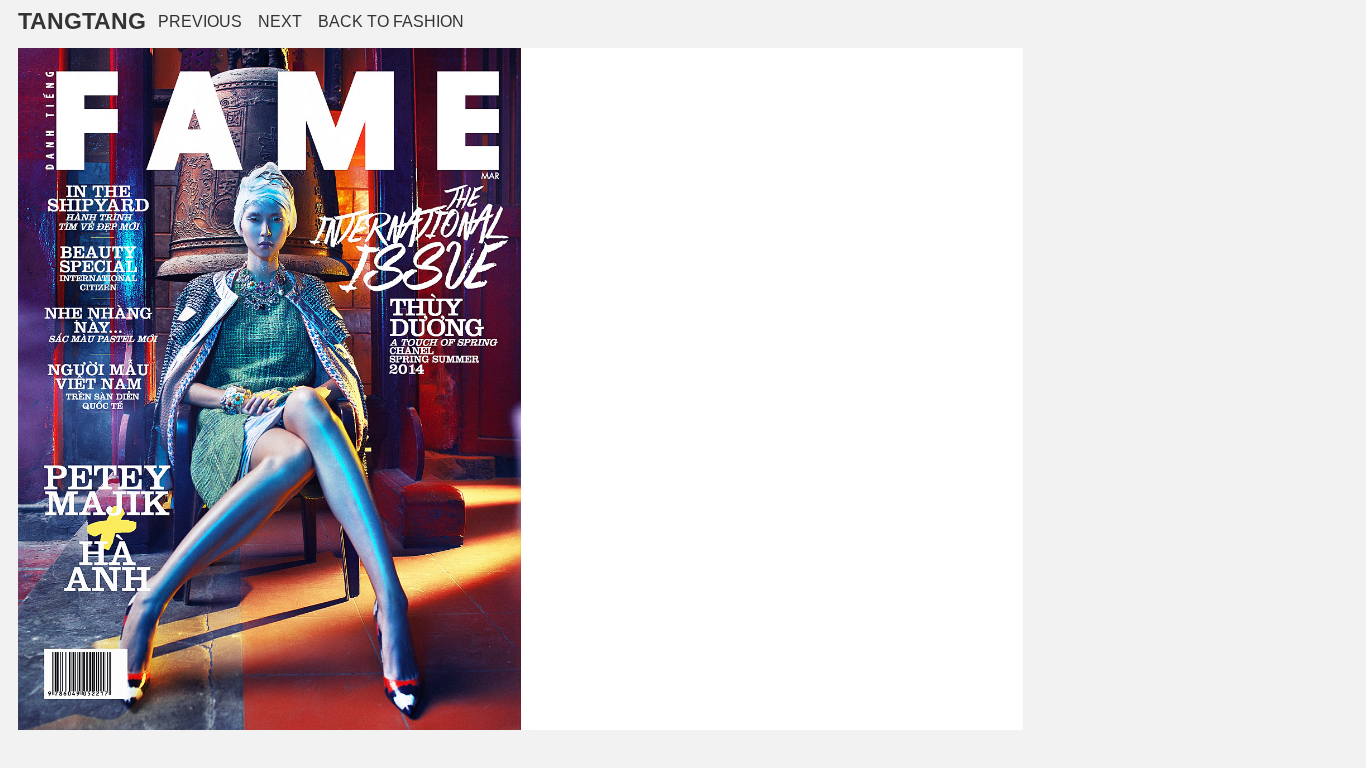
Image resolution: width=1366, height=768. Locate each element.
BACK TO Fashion (391, 21)
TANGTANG (82, 21)
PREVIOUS (200, 21)
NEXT (280, 21)
